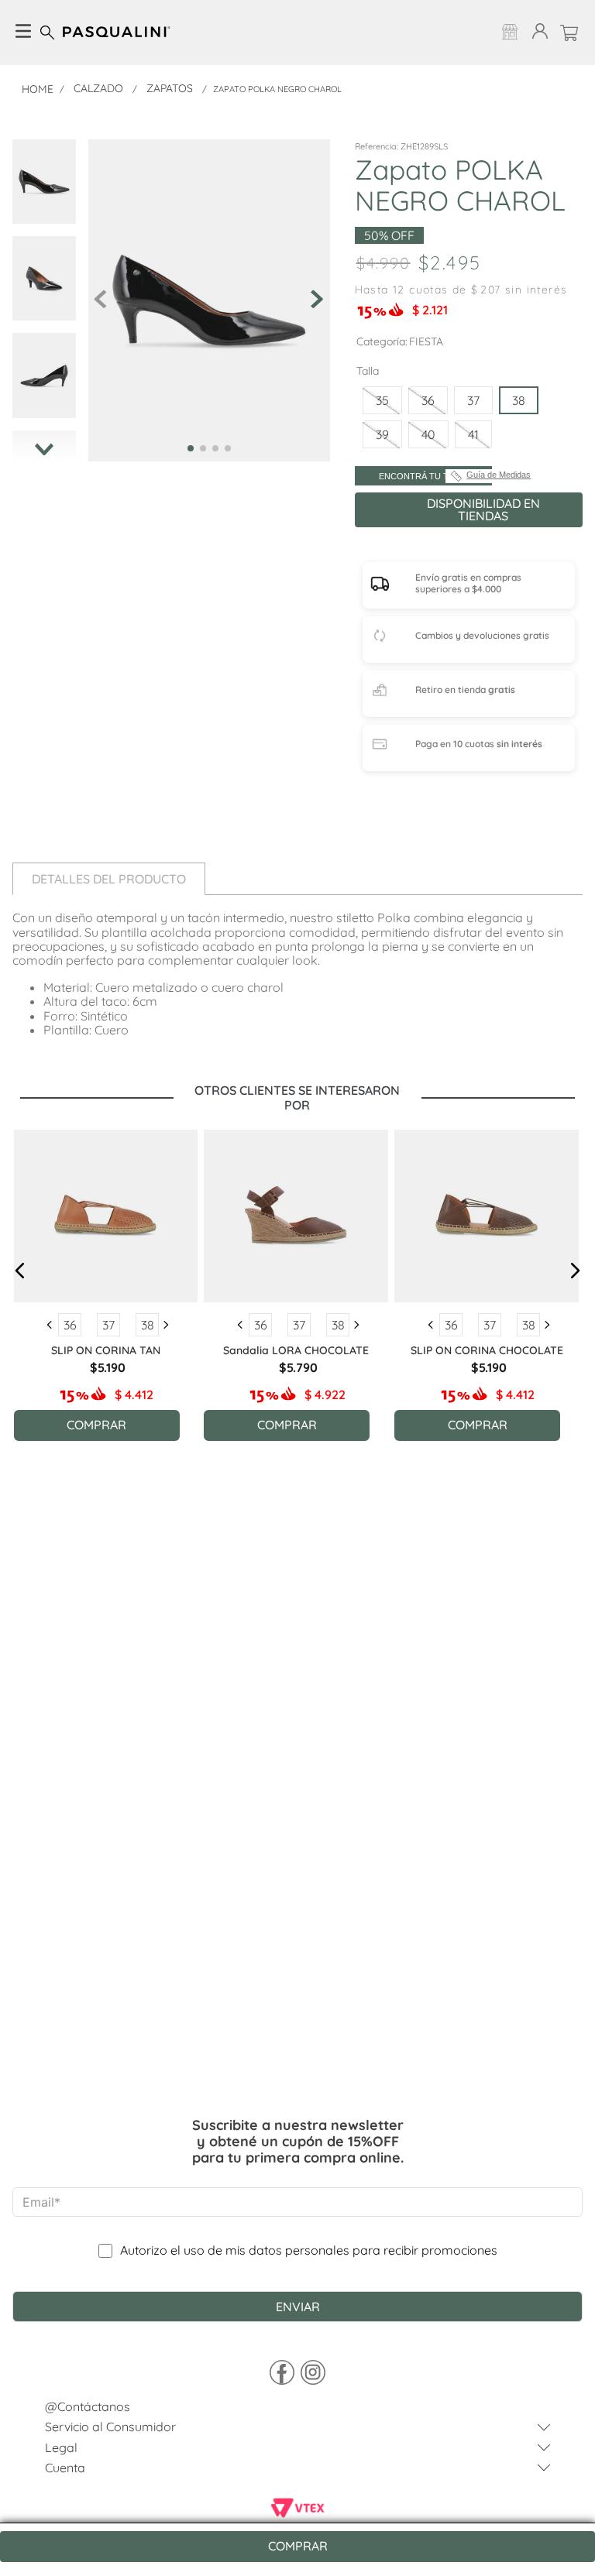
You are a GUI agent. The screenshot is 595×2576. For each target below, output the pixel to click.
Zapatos (170, 88)
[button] (382, 400)
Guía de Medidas (499, 475)
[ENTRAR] (537, 32)
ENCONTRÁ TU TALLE (423, 476)
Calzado (98, 88)
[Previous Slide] (50, 1325)
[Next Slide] (166, 1325)
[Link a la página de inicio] (38, 89)
